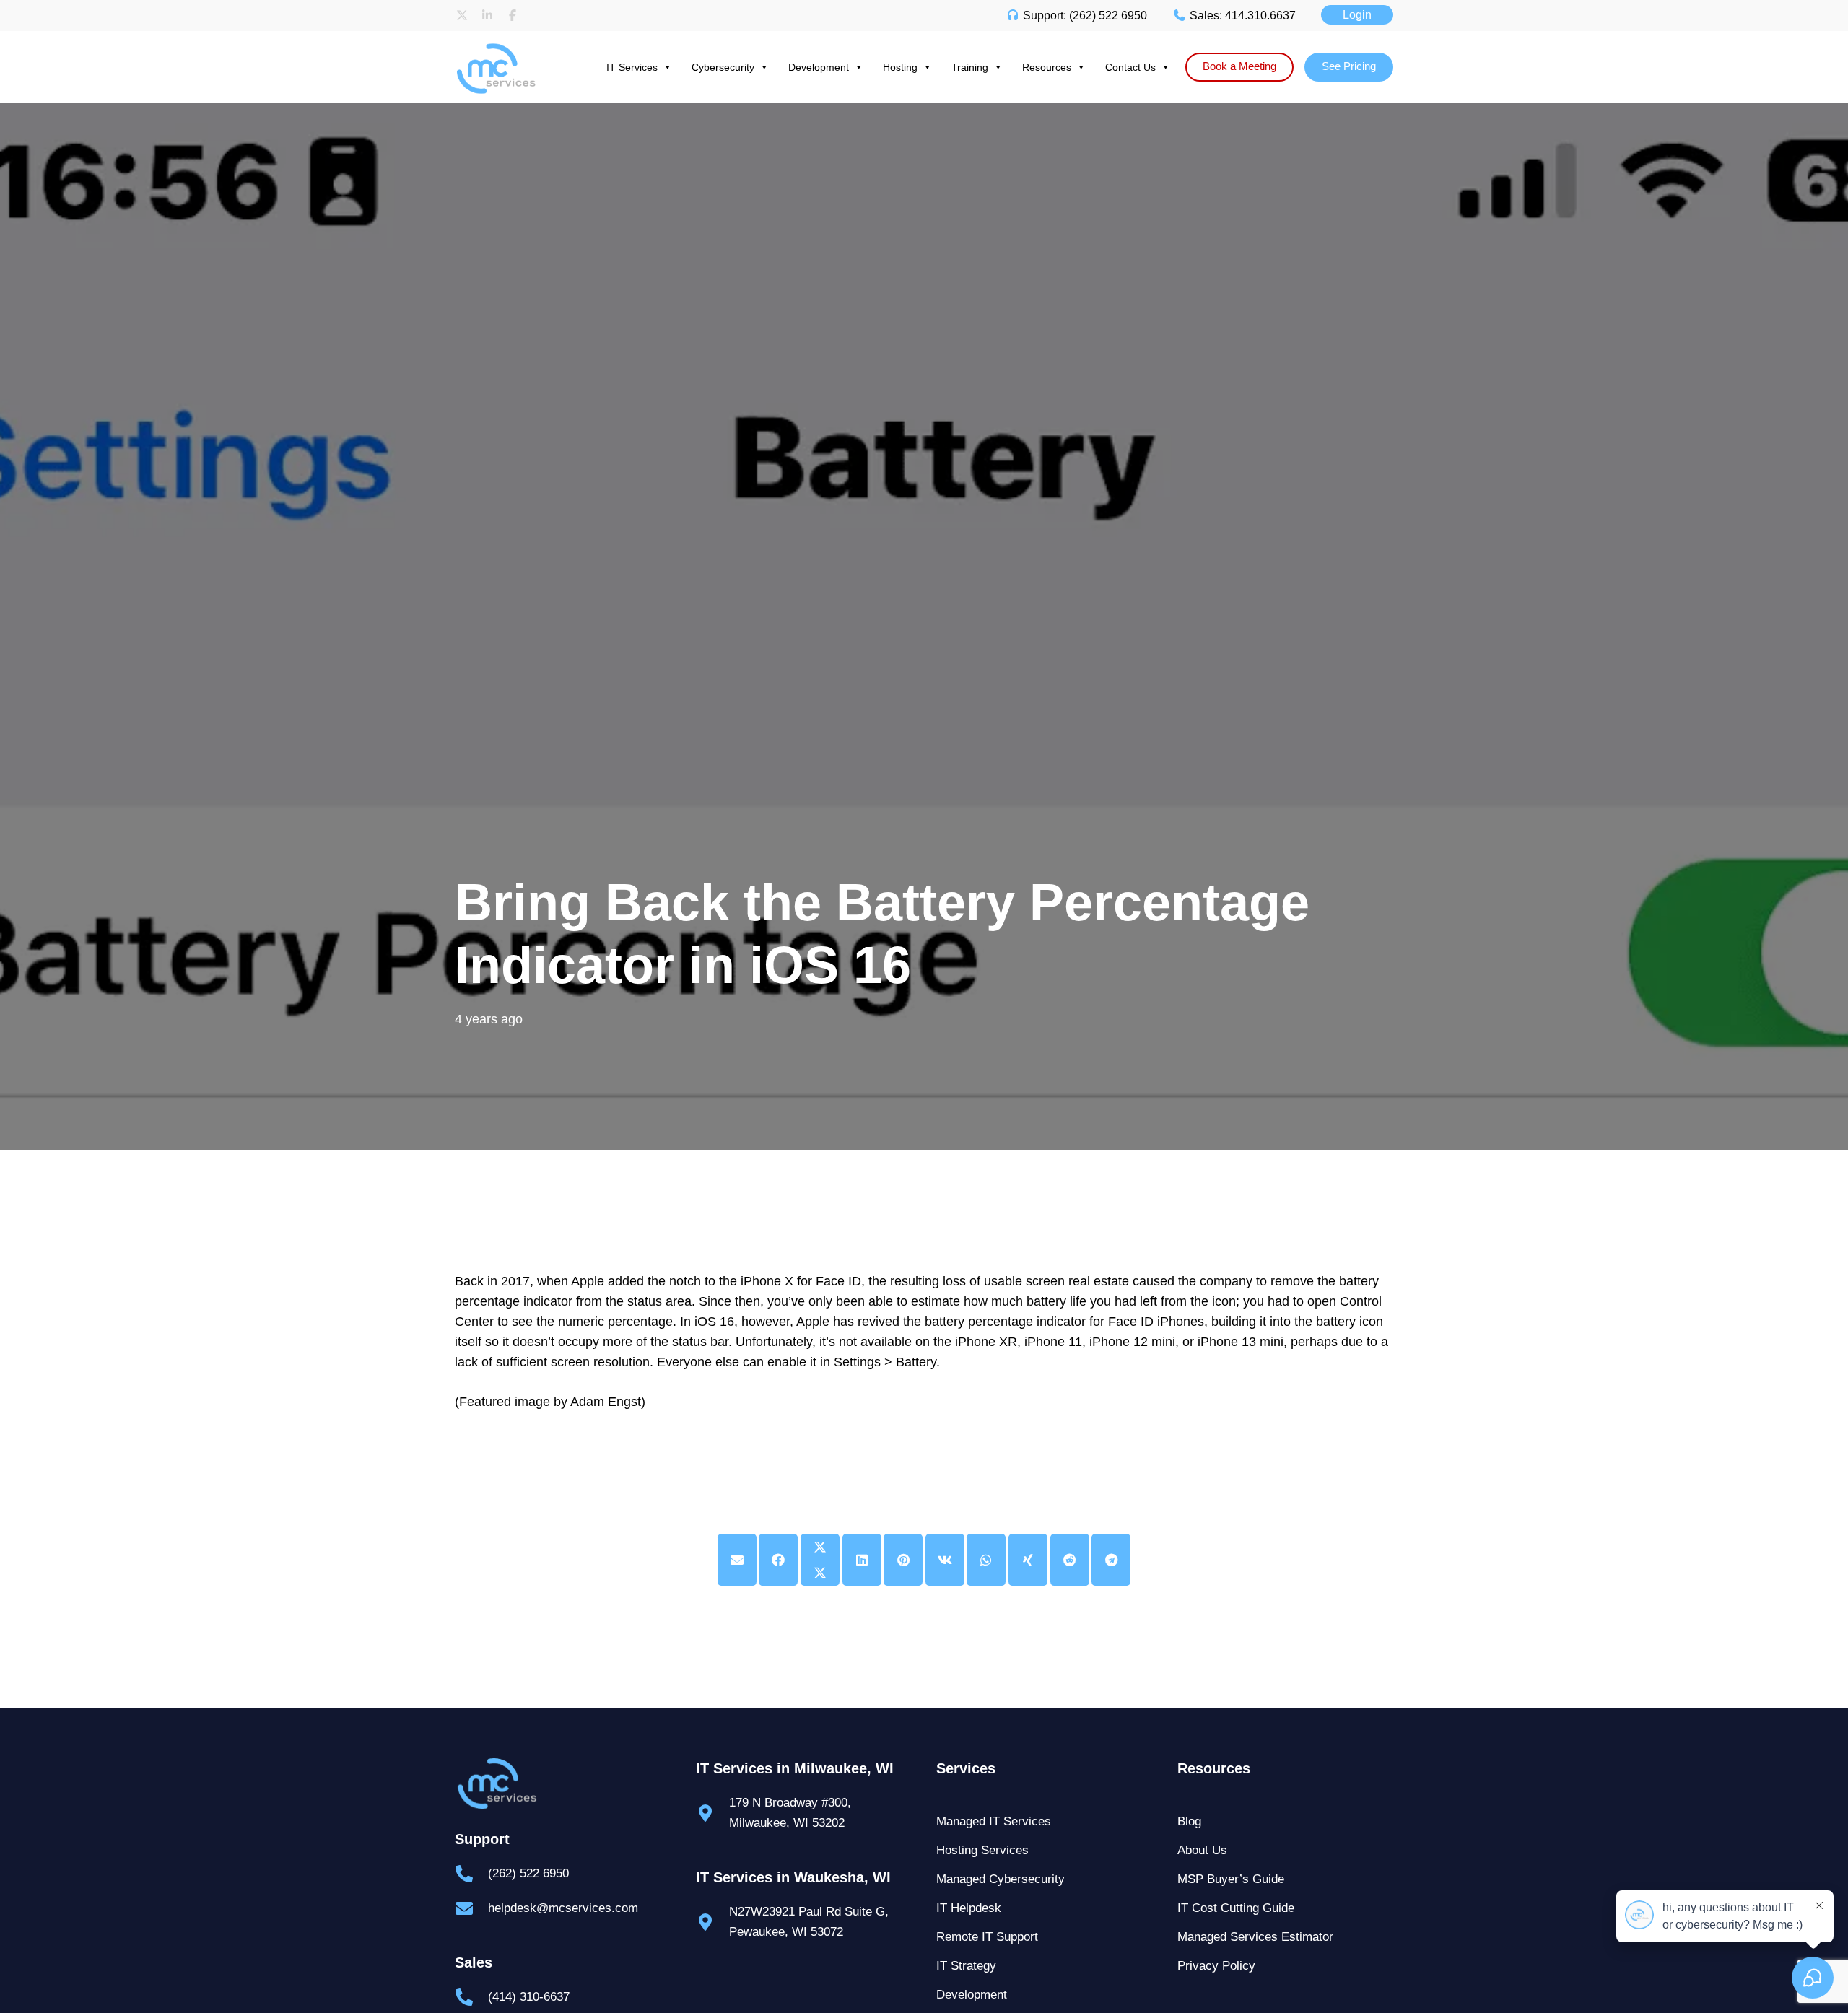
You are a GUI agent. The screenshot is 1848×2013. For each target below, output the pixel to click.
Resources (1047, 67)
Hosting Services (982, 1850)
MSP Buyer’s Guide (1231, 1879)
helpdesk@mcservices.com (563, 1908)
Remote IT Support (987, 1937)
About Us (1202, 1850)
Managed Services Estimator (1255, 1937)
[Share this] (778, 1560)
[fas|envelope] (471, 1908)
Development (819, 67)
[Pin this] (903, 1560)
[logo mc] (563, 1784)
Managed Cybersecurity (1001, 1879)
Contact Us (1130, 67)
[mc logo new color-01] (509, 45)
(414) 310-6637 (529, 1997)
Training (970, 67)
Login (1357, 15)
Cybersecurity (723, 67)
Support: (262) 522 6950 (1084, 16)
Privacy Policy (1216, 1966)
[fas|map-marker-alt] (712, 1813)
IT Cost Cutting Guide (1236, 1908)
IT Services (632, 67)
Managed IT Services (994, 1821)
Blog (1189, 1821)
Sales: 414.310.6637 (1241, 16)
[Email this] (737, 1560)
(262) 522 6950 (528, 1873)
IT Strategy (966, 1966)
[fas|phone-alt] (471, 1874)
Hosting (900, 67)
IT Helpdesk (969, 1908)
